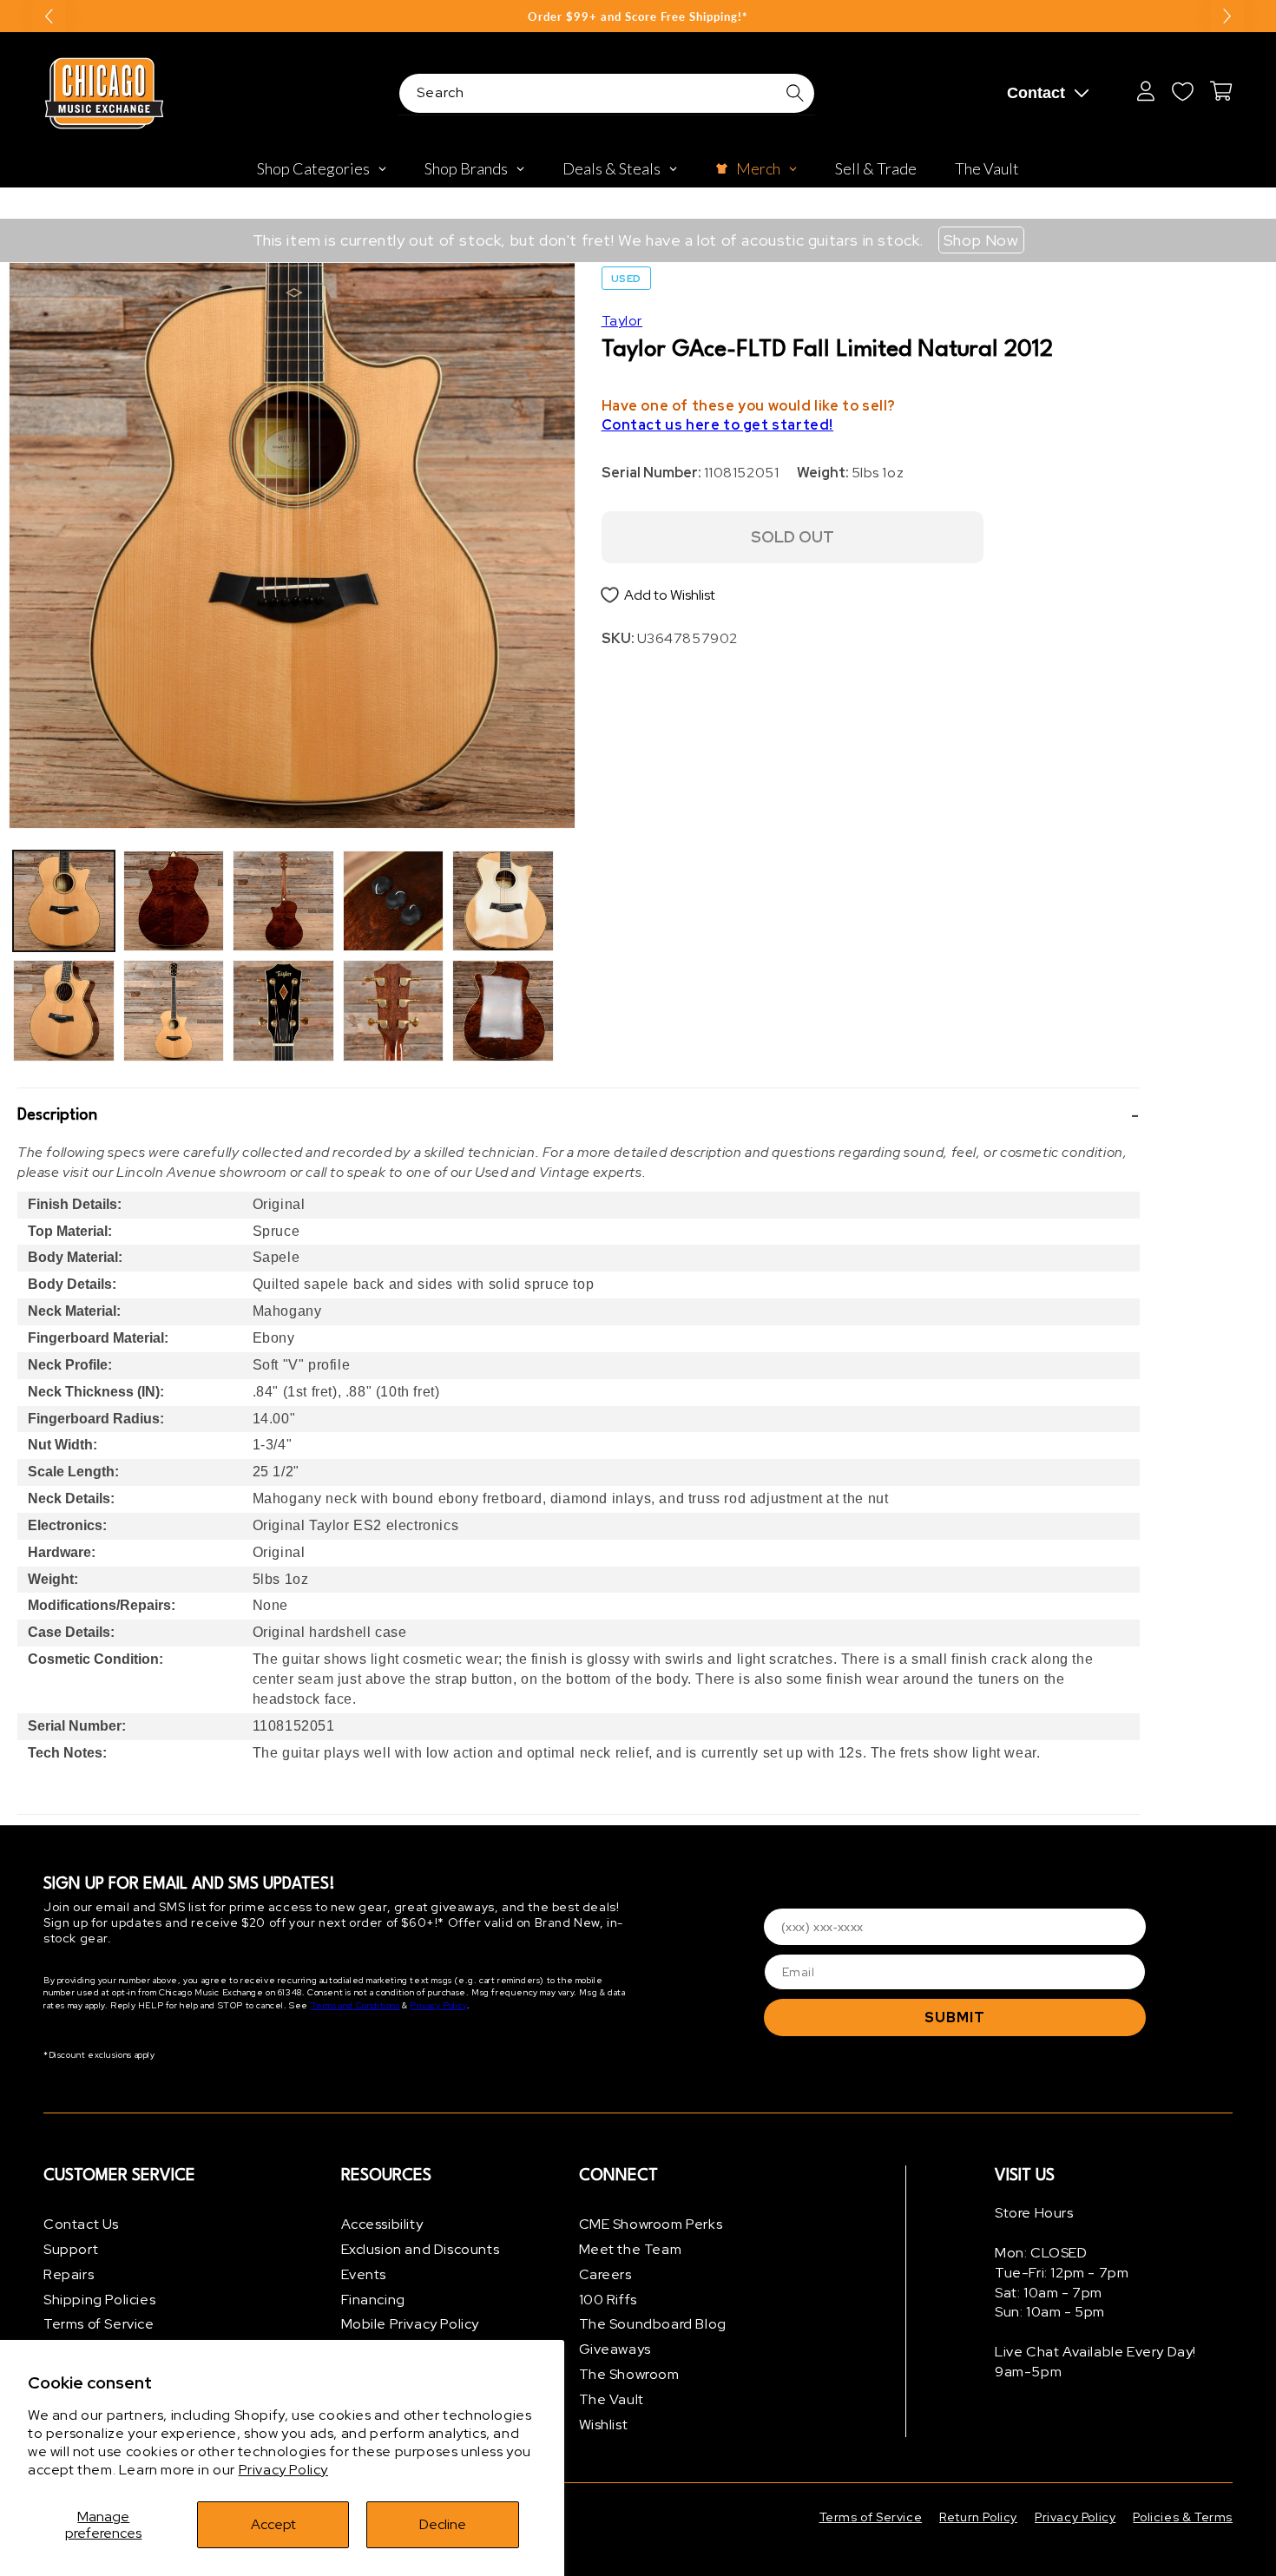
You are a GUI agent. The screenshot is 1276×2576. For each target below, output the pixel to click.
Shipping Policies (99, 2300)
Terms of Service (99, 2324)
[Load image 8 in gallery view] (394, 1011)
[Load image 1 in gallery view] (64, 901)
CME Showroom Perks (651, 2224)
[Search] (795, 93)
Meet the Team (631, 2249)
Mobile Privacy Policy (411, 2324)
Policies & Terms (1183, 2517)
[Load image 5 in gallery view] (283, 901)
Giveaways (615, 2349)
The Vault (612, 2399)
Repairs (69, 2274)
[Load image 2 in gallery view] (64, 1011)
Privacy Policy (283, 2470)
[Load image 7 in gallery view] (394, 901)
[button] (579, 1116)
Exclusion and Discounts (421, 2249)
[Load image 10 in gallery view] (503, 1011)
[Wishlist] (1182, 91)
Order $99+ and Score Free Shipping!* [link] (638, 16)
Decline (443, 2524)
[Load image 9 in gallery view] (503, 901)
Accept (273, 2524)
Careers (605, 2274)
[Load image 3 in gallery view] (174, 901)
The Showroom (629, 2374)
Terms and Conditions (355, 2005)
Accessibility (382, 2224)
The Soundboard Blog (653, 2324)
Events (364, 2274)
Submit (955, 2017)
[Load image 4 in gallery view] (174, 1011)
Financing (373, 2300)
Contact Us (81, 2224)
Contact (1036, 93)
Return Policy (978, 2517)
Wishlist (604, 2425)
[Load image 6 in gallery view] (283, 1011)
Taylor (622, 321)
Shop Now (981, 240)
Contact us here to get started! (718, 425)
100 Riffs (608, 2300)
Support (71, 2249)
